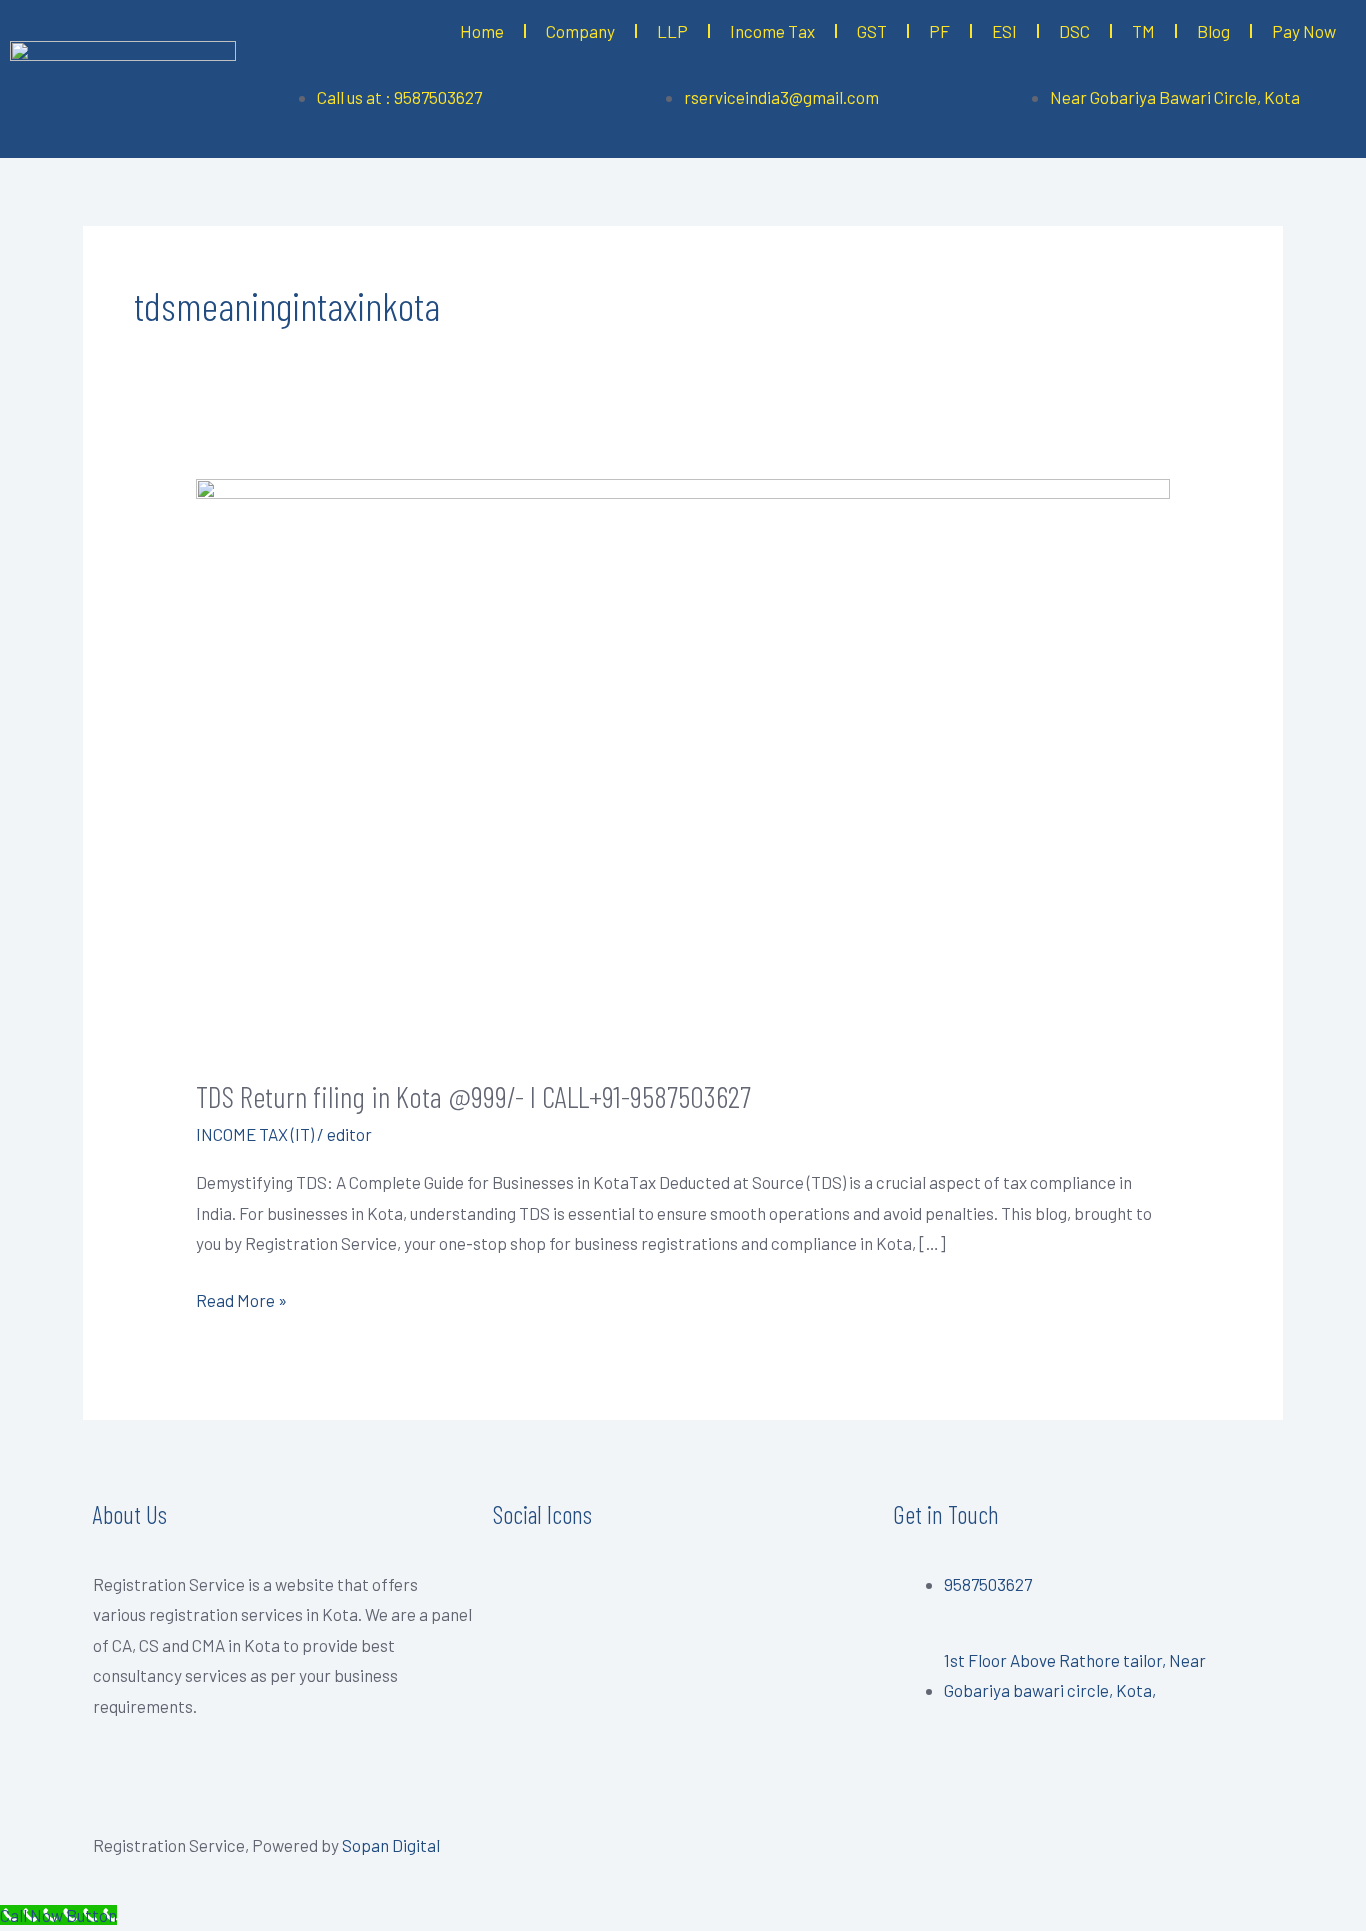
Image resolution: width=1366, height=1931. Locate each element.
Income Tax (772, 31)
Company (580, 31)
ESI (1004, 31)
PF (939, 31)
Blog (1213, 31)
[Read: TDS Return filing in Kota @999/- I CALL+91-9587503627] (682, 763)
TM (1143, 31)
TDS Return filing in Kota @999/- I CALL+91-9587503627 (473, 1096)
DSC (1074, 31)
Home (482, 31)
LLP (672, 31)
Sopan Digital (391, 1845)
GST (872, 31)
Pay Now (1304, 31)
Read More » (241, 1297)
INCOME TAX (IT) (255, 1134)
